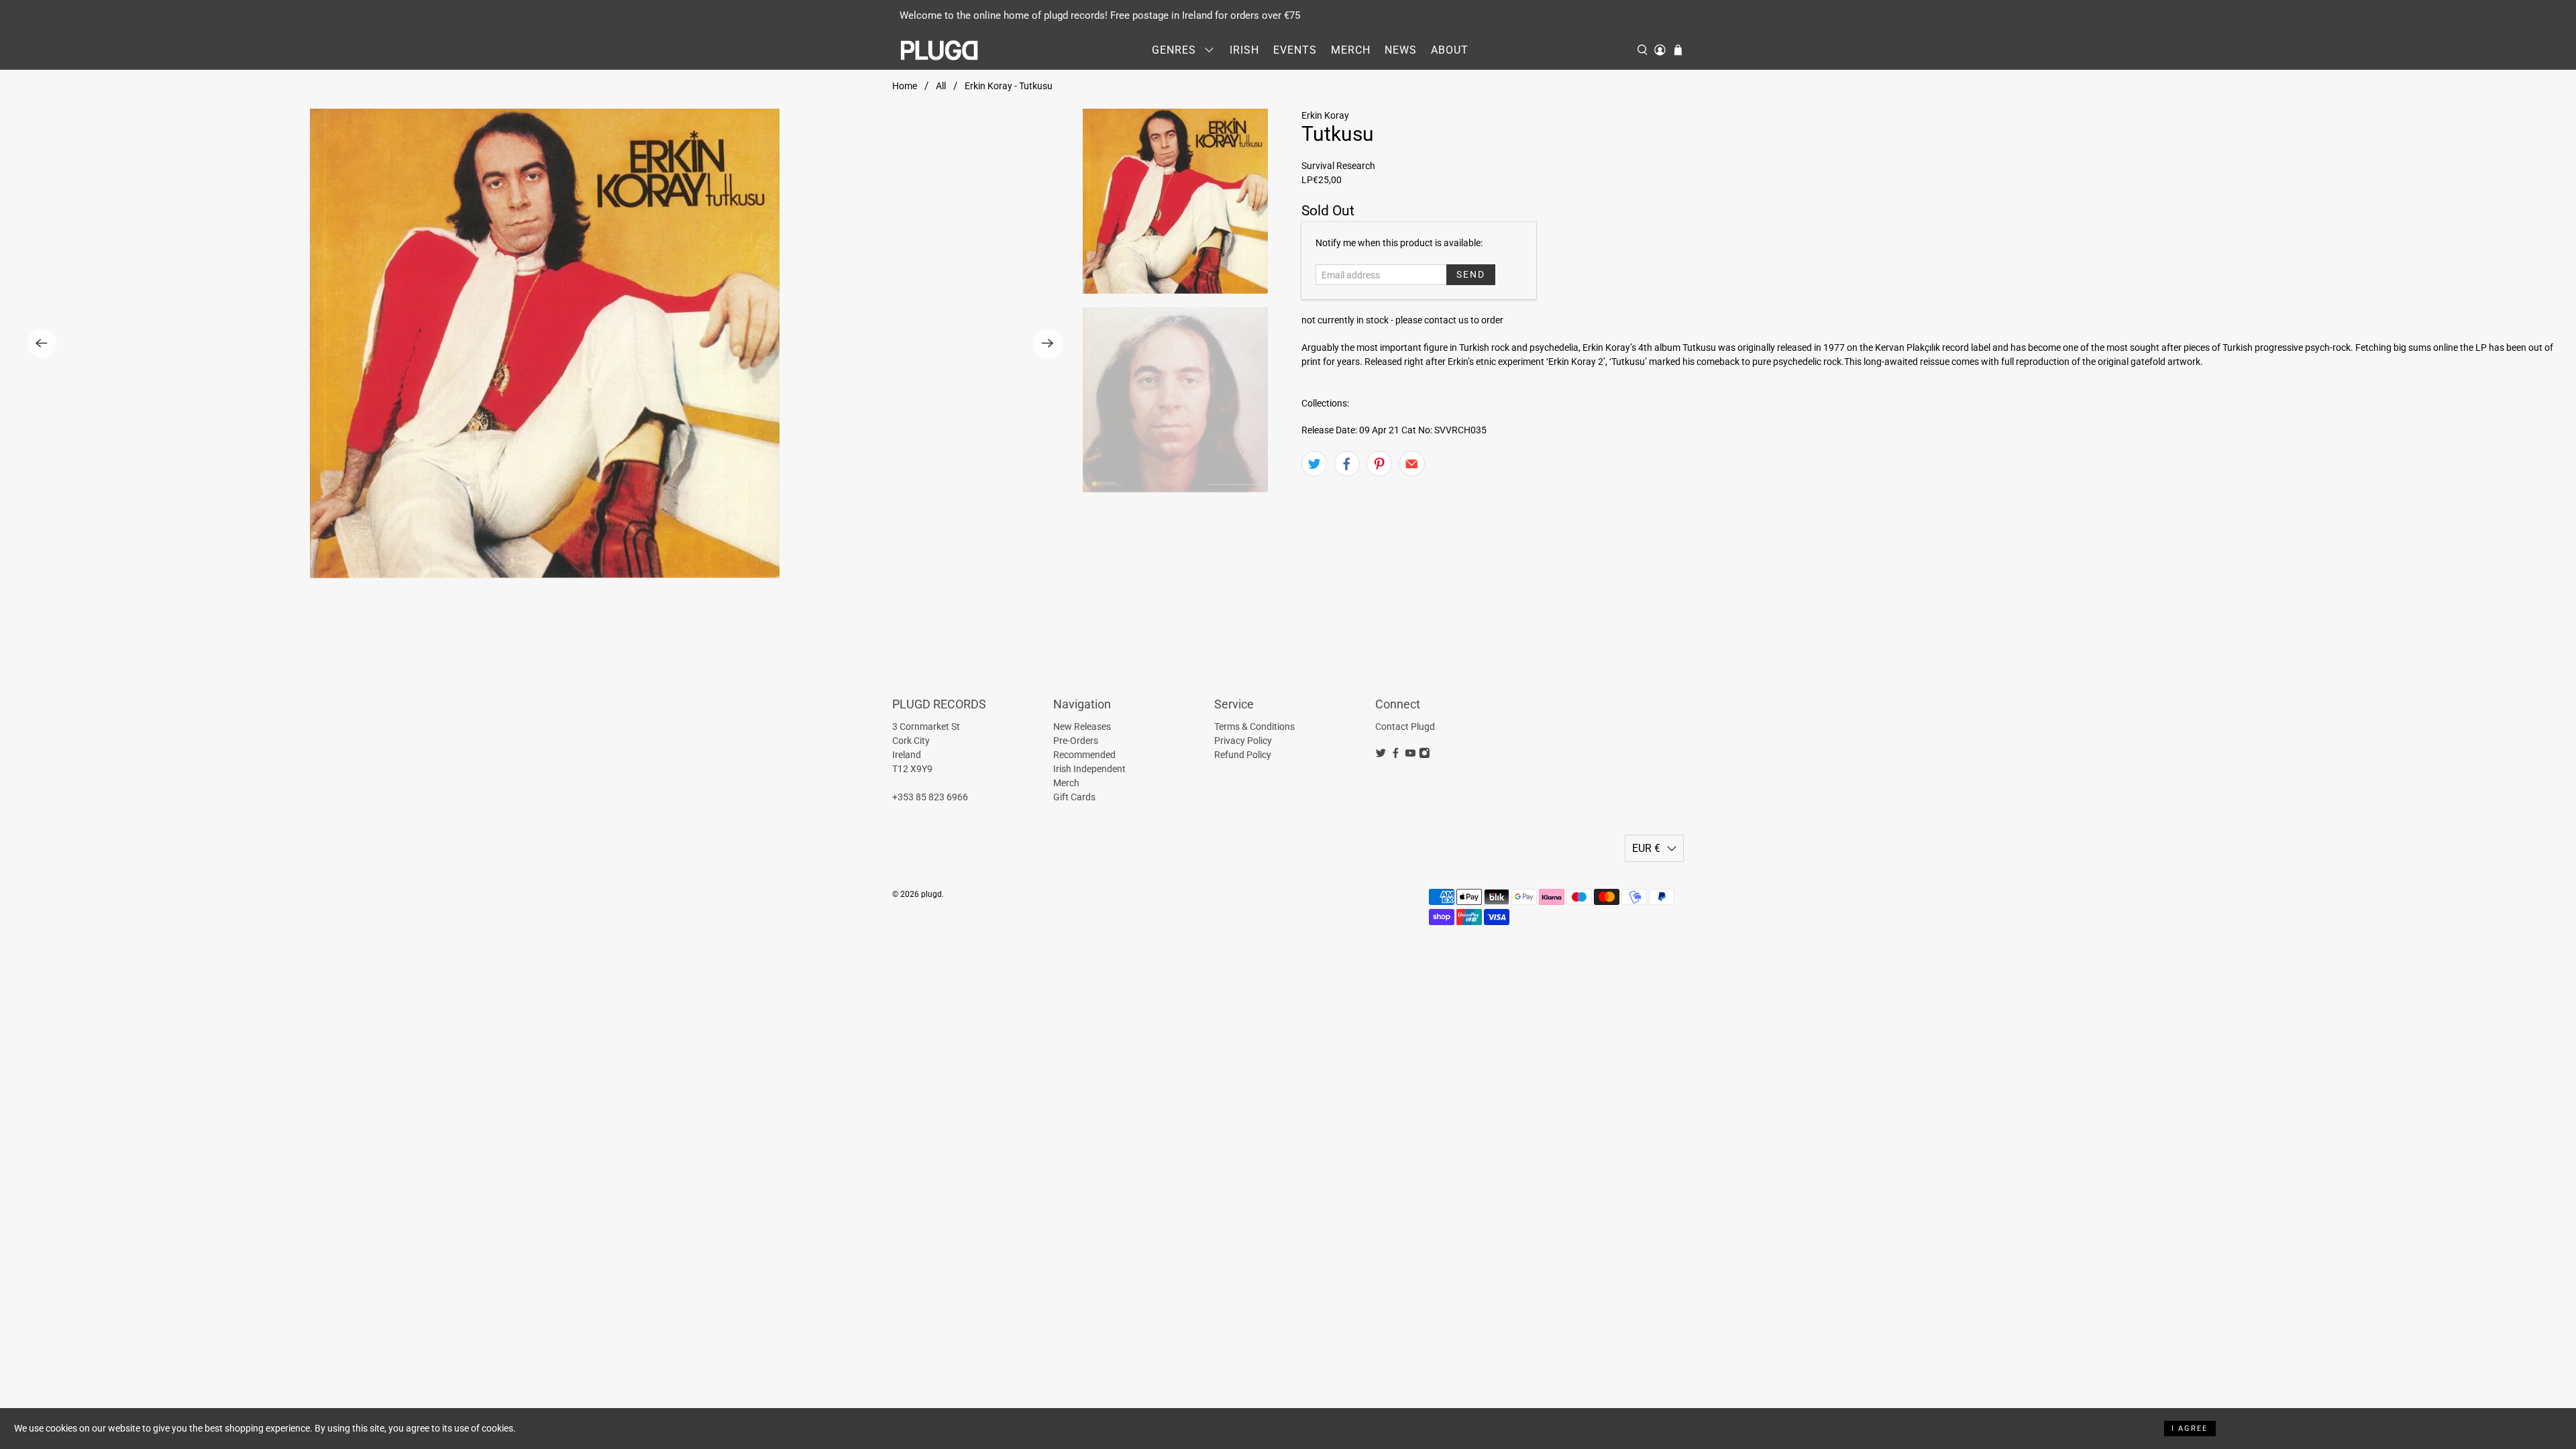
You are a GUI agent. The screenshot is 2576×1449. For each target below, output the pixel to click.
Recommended (1084, 755)
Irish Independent (1089, 769)
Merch (1351, 50)
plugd (931, 894)
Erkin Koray (1325, 115)
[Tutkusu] (545, 343)
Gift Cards (1074, 797)
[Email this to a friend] (1412, 464)
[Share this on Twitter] (1314, 464)
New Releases (1082, 727)
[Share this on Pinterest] (1379, 464)
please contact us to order (1449, 320)
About (1450, 50)
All (941, 86)
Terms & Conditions (1254, 727)
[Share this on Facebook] (1347, 464)
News (1401, 50)
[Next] (1048, 343)
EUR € (1646, 848)
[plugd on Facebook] (1396, 755)
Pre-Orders (1076, 741)
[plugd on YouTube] (1410, 755)
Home (905, 86)
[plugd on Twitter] (1381, 755)
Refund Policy (1243, 755)
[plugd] (940, 50)
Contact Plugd (1405, 727)
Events (1295, 50)
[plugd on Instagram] (1425, 755)
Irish (1244, 50)
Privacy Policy (1243, 741)
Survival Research (1338, 166)
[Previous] (42, 343)
